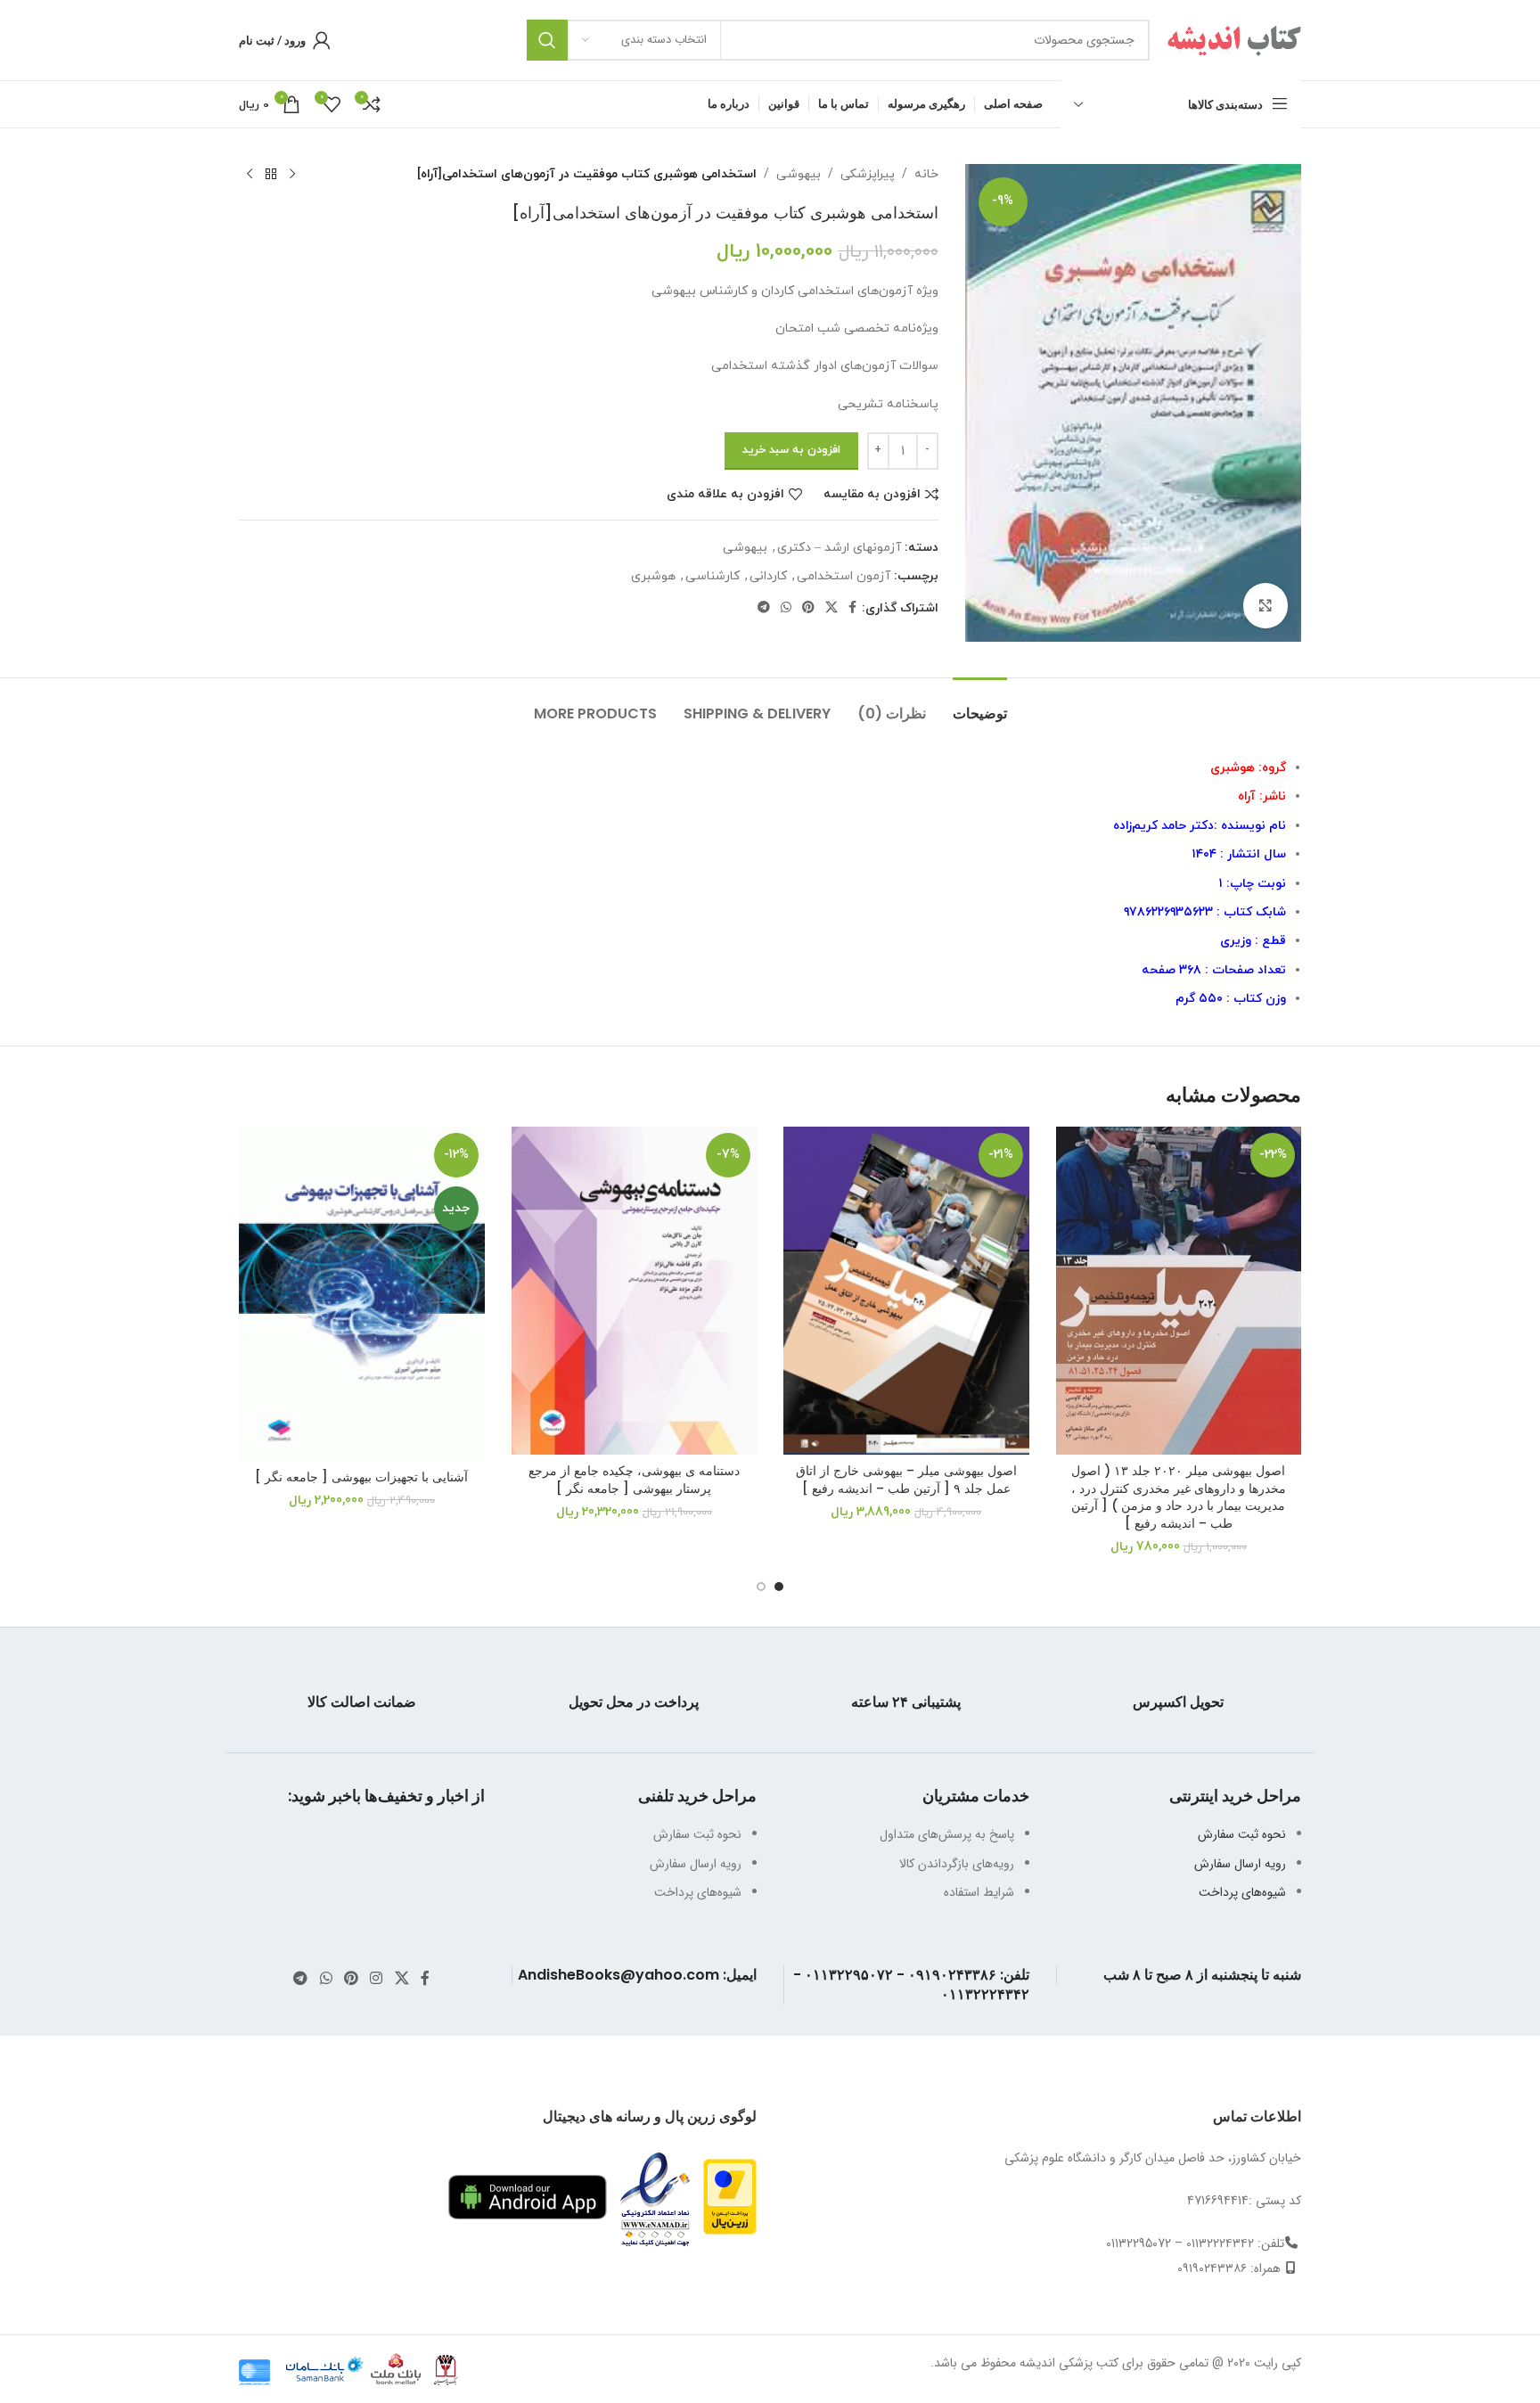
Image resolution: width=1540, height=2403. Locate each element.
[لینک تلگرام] (764, 608)
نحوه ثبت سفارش (1242, 1834)
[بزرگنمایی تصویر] (1266, 605)
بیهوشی (799, 174)
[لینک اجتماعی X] (831, 608)
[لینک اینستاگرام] (377, 1980)
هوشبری (653, 576)
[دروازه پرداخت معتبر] (730, 2196)
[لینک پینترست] (808, 608)
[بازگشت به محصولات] (271, 175)
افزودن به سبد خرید (791, 450)
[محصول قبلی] (292, 175)
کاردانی (768, 576)
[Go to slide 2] (761, 1587)
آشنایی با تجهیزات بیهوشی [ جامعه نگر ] (361, 1477)
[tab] (980, 705)
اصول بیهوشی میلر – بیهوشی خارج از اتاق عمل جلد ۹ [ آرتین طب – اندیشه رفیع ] (906, 1480)
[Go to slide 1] (779, 1587)
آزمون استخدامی (844, 576)
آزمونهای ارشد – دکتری (839, 548)
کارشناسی (713, 576)
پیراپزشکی (868, 174)
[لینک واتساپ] (786, 608)
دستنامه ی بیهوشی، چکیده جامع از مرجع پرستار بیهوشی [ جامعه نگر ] (634, 1480)
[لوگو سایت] (1234, 39)
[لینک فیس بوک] (852, 608)
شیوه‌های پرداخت (1242, 1892)
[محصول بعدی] (250, 175)
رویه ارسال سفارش (1240, 1864)
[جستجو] (547, 40)
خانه (926, 174)
